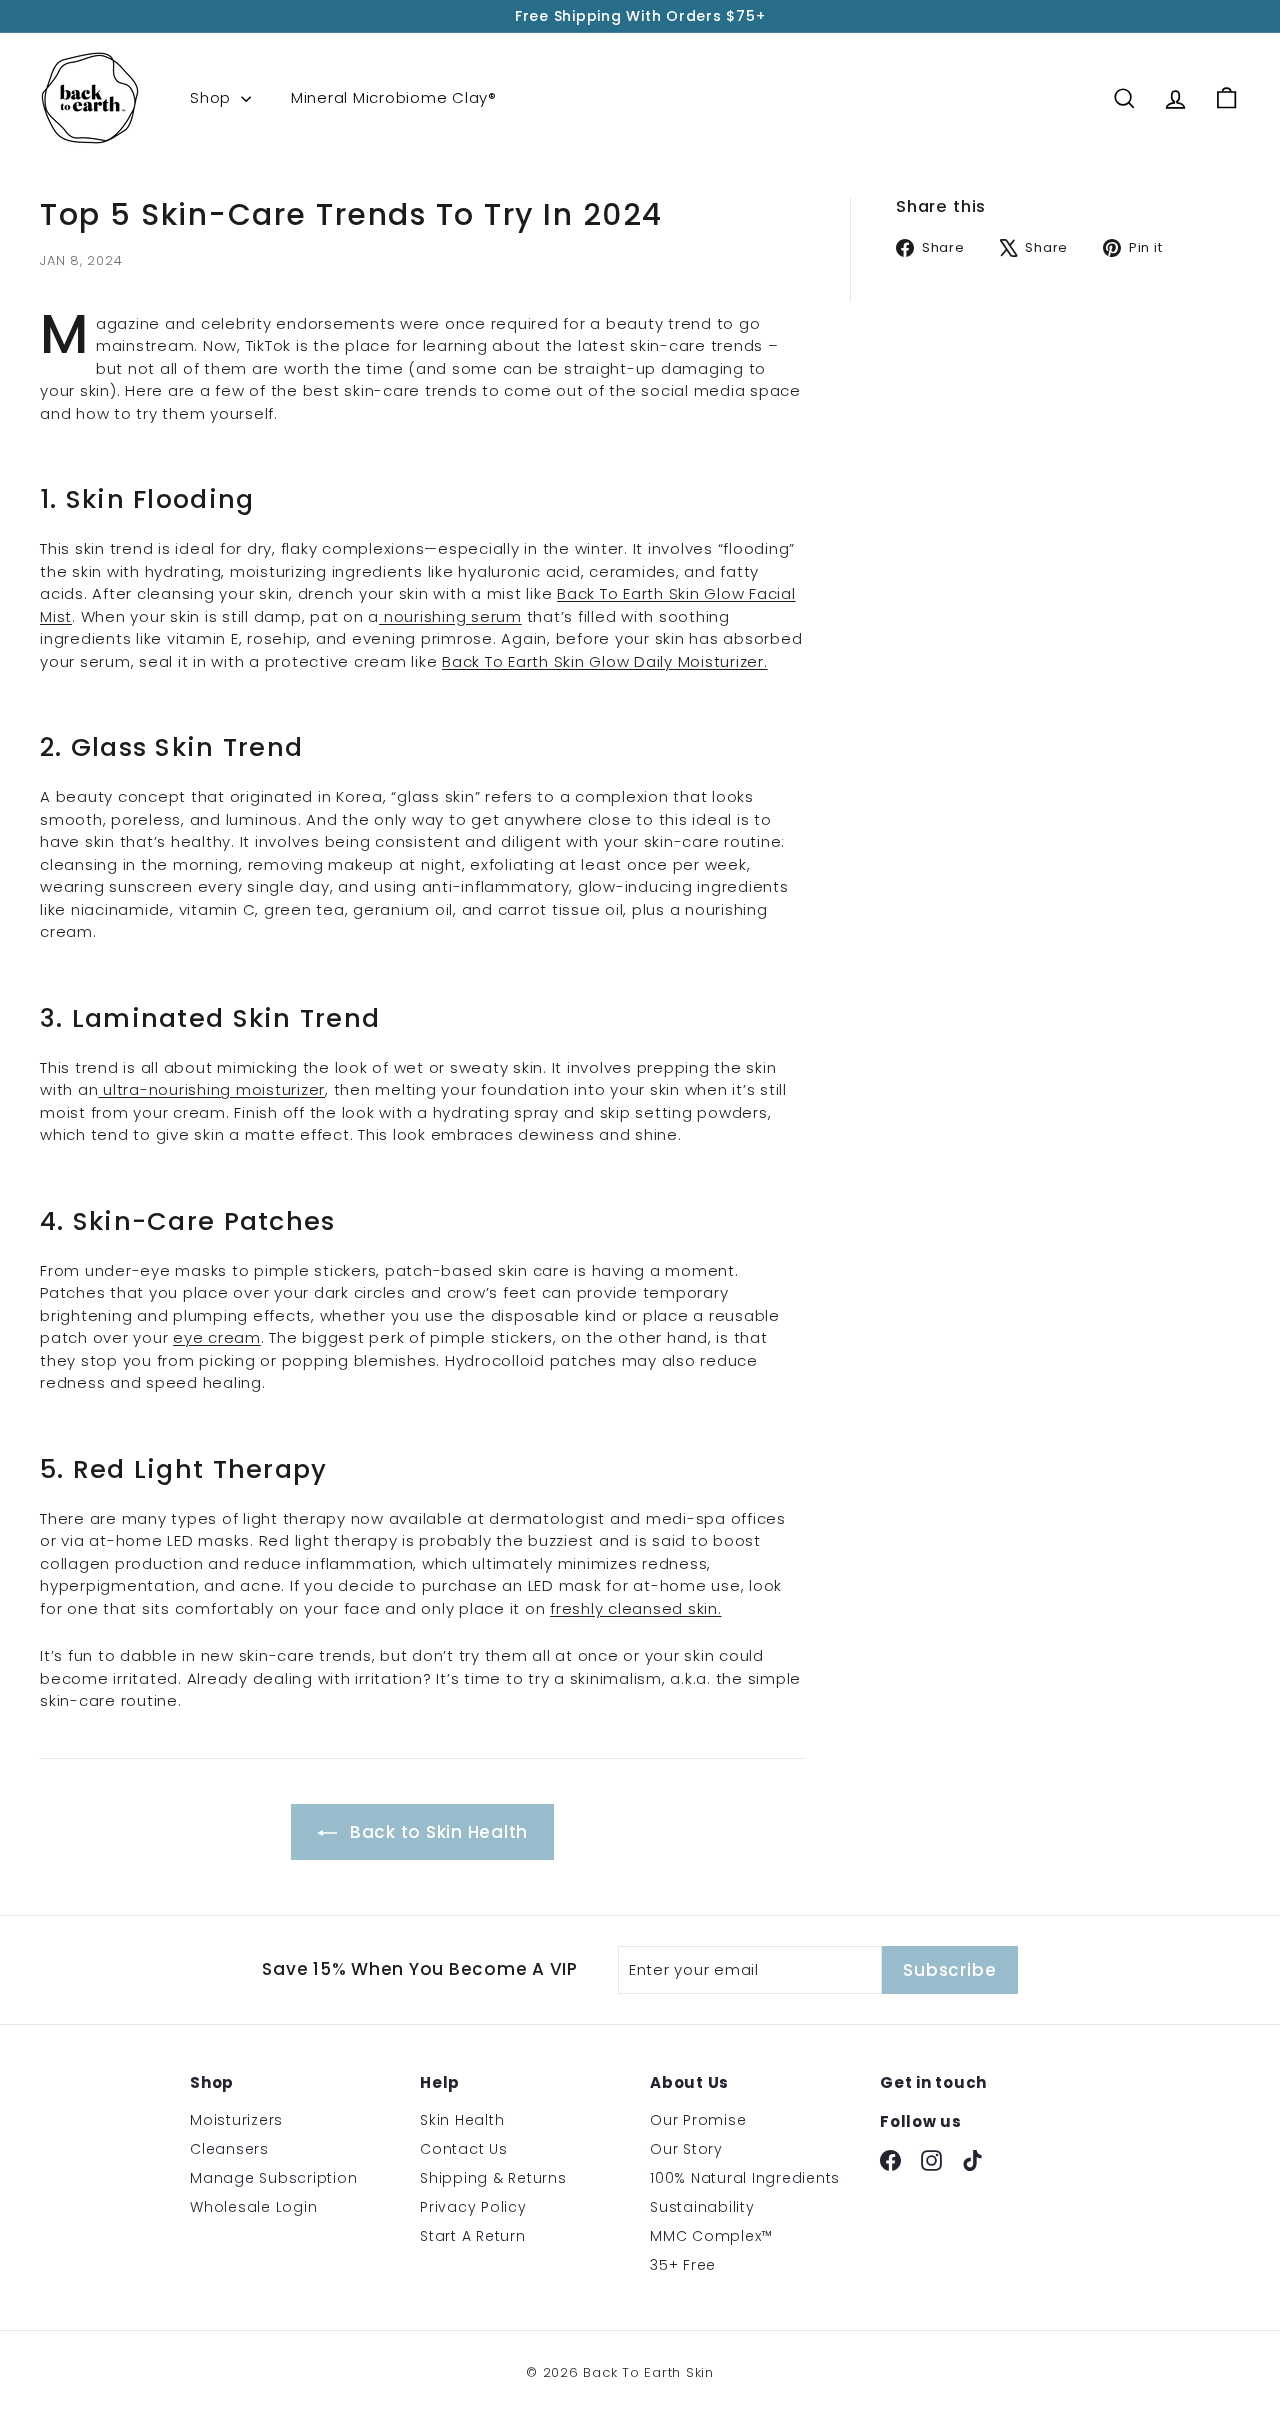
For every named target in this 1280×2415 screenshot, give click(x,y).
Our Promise (698, 2120)
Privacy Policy (473, 2207)
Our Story (686, 2149)
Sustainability (702, 2207)
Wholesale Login (253, 2207)
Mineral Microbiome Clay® (394, 97)
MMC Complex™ (711, 2236)
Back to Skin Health (436, 1832)
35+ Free (683, 2265)
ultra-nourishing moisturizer (211, 1089)
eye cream (217, 1337)
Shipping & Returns (493, 2178)
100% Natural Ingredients (745, 2178)
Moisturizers (236, 2120)
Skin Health (462, 2120)
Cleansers (229, 2149)
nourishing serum (450, 616)
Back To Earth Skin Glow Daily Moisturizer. (605, 661)
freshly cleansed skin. (636, 1608)
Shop (213, 97)
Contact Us (464, 2149)
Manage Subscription (273, 2178)
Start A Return (473, 2236)
